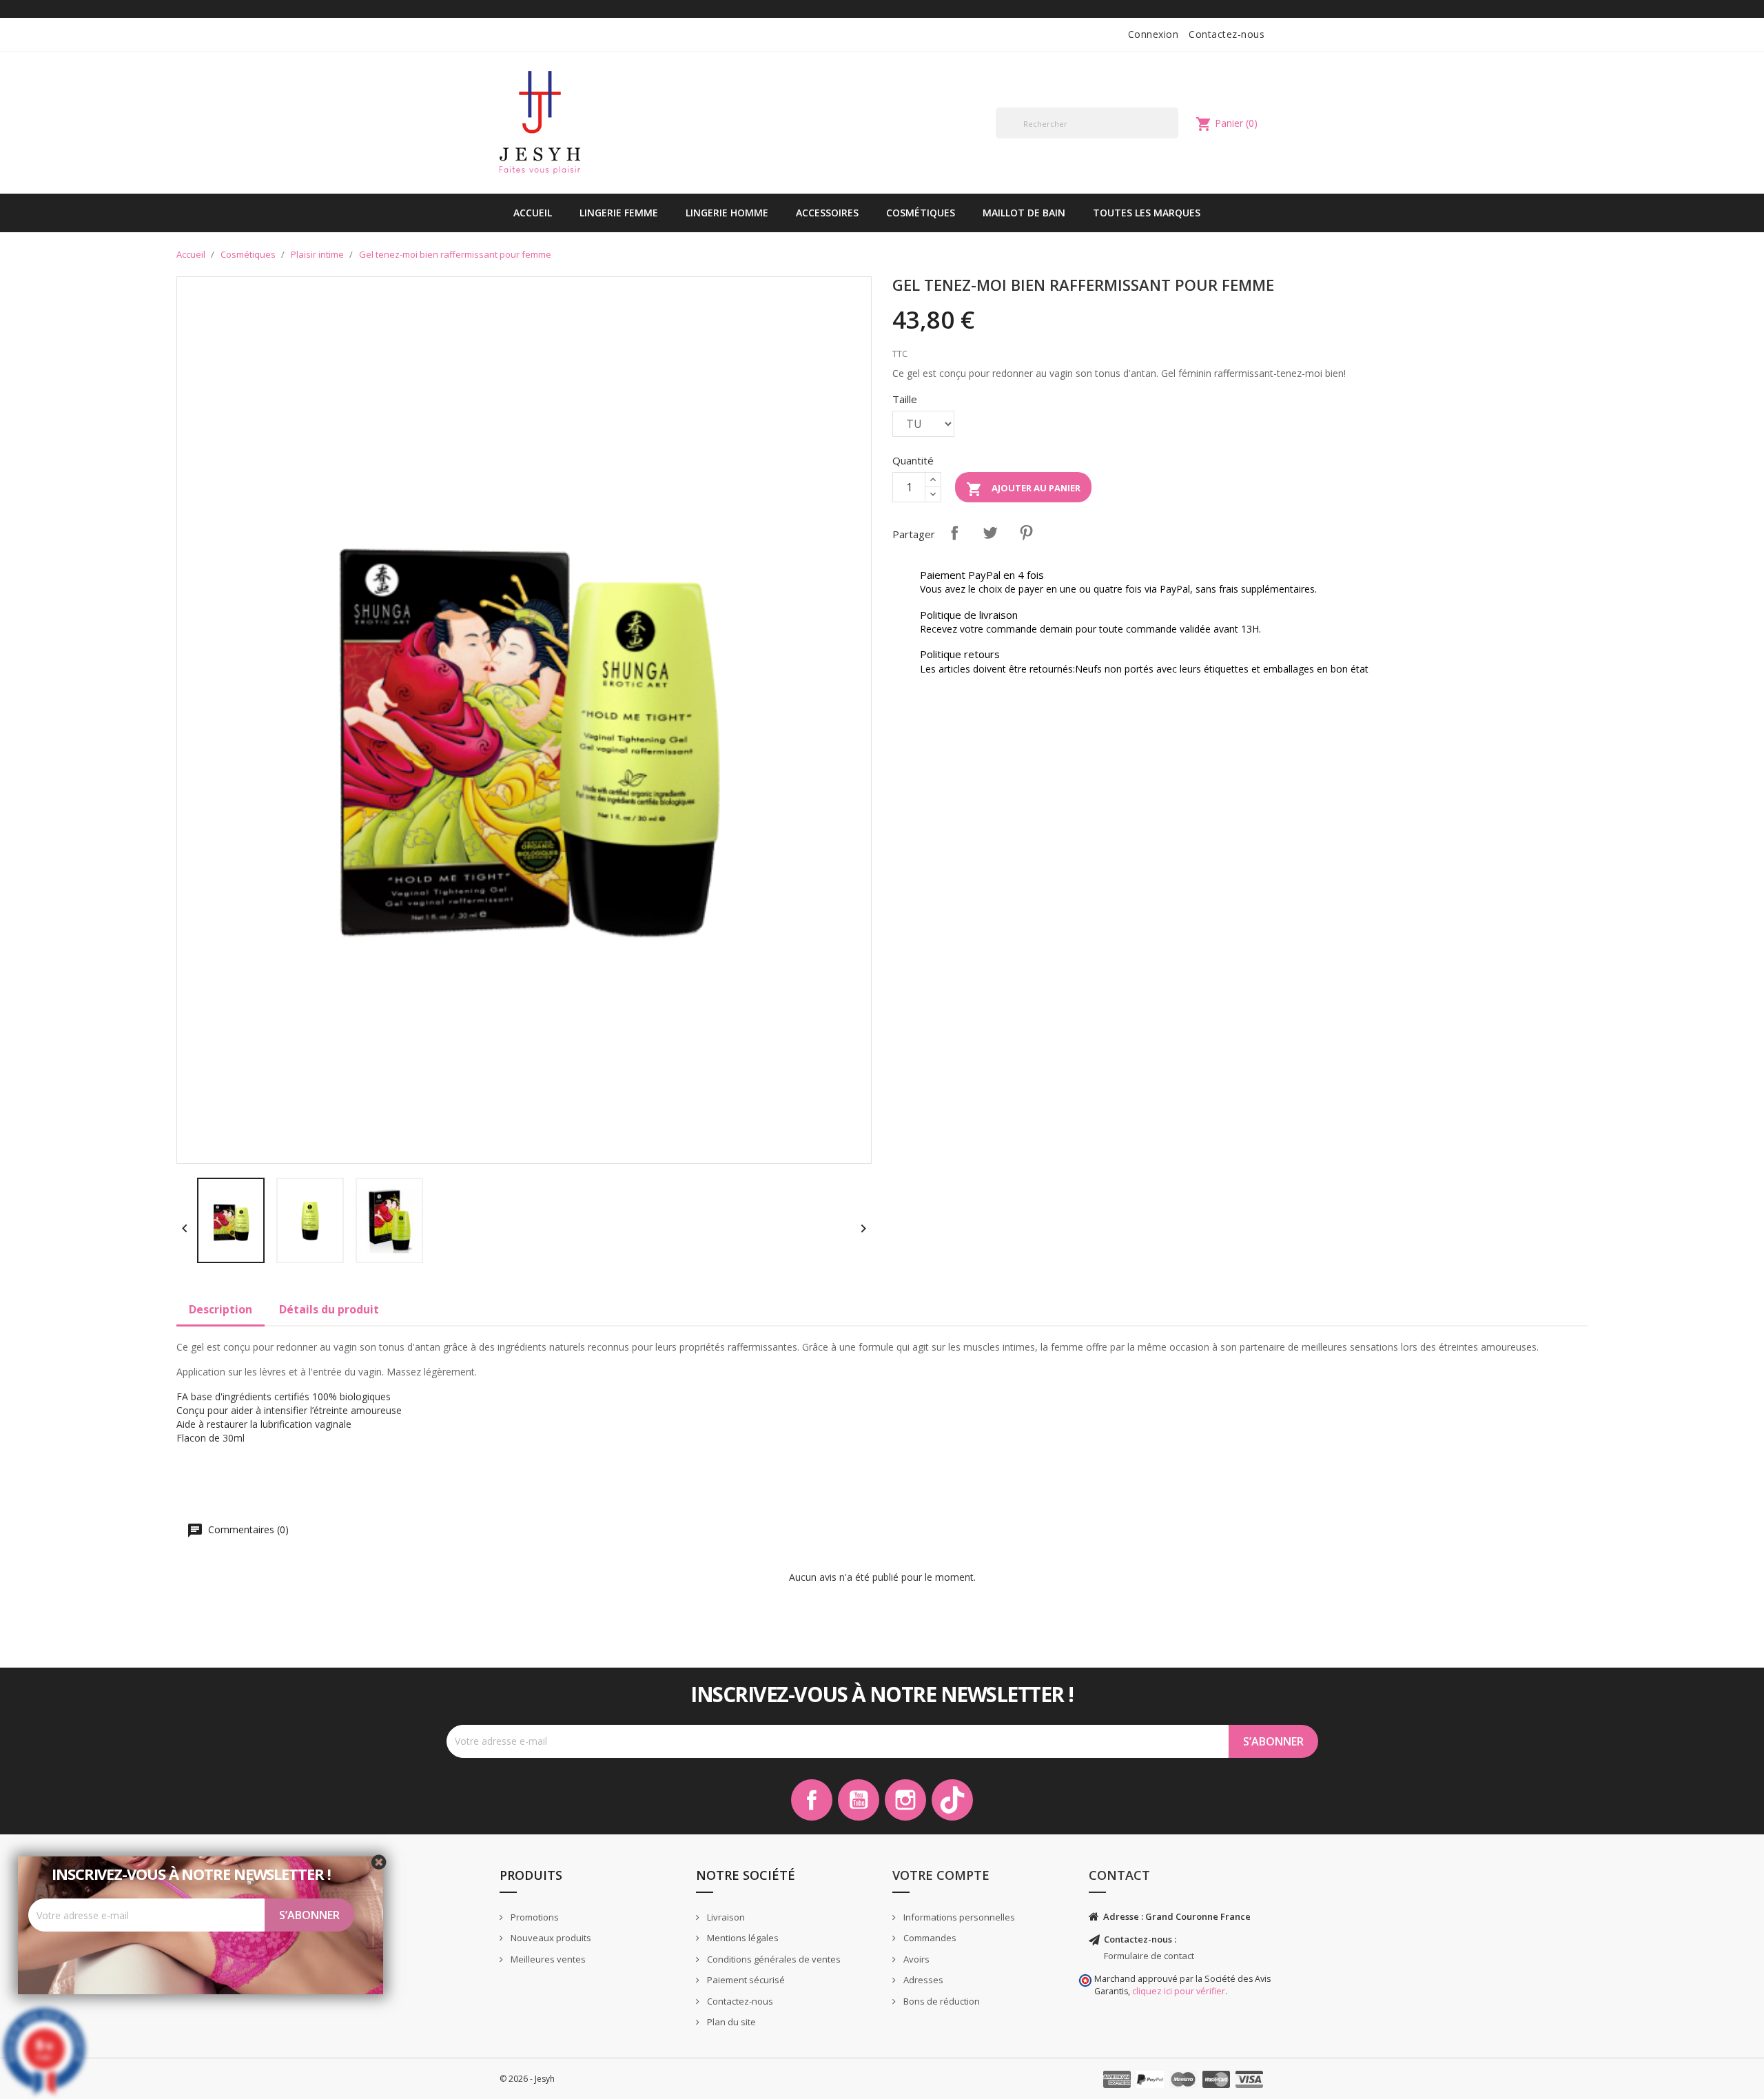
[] (1173, 138)
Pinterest (1026, 533)
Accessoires (827, 213)
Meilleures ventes (547, 1959)
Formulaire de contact (1149, 1956)
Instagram (905, 1800)
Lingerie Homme (727, 213)
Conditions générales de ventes (773, 1959)
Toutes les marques (1147, 213)
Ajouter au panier (1023, 489)
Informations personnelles (958, 1917)
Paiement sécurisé (745, 1980)
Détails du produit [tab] (329, 1309)
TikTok (952, 1800)
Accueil (533, 213)
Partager (954, 533)
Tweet (990, 533)
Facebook (812, 1800)
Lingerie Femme (619, 213)
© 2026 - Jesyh (527, 2079)
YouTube (859, 1800)
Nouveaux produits (550, 1938)
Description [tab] (220, 1309)
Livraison (725, 1917)
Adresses (922, 1980)
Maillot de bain (1024, 213)
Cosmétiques (921, 213)
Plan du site (730, 2022)
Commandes (929, 1938)
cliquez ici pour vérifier (1179, 1991)
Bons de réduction (941, 2001)
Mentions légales (742, 1938)
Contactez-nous (1227, 34)
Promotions (534, 1917)
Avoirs (915, 1959)
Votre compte (941, 1875)
